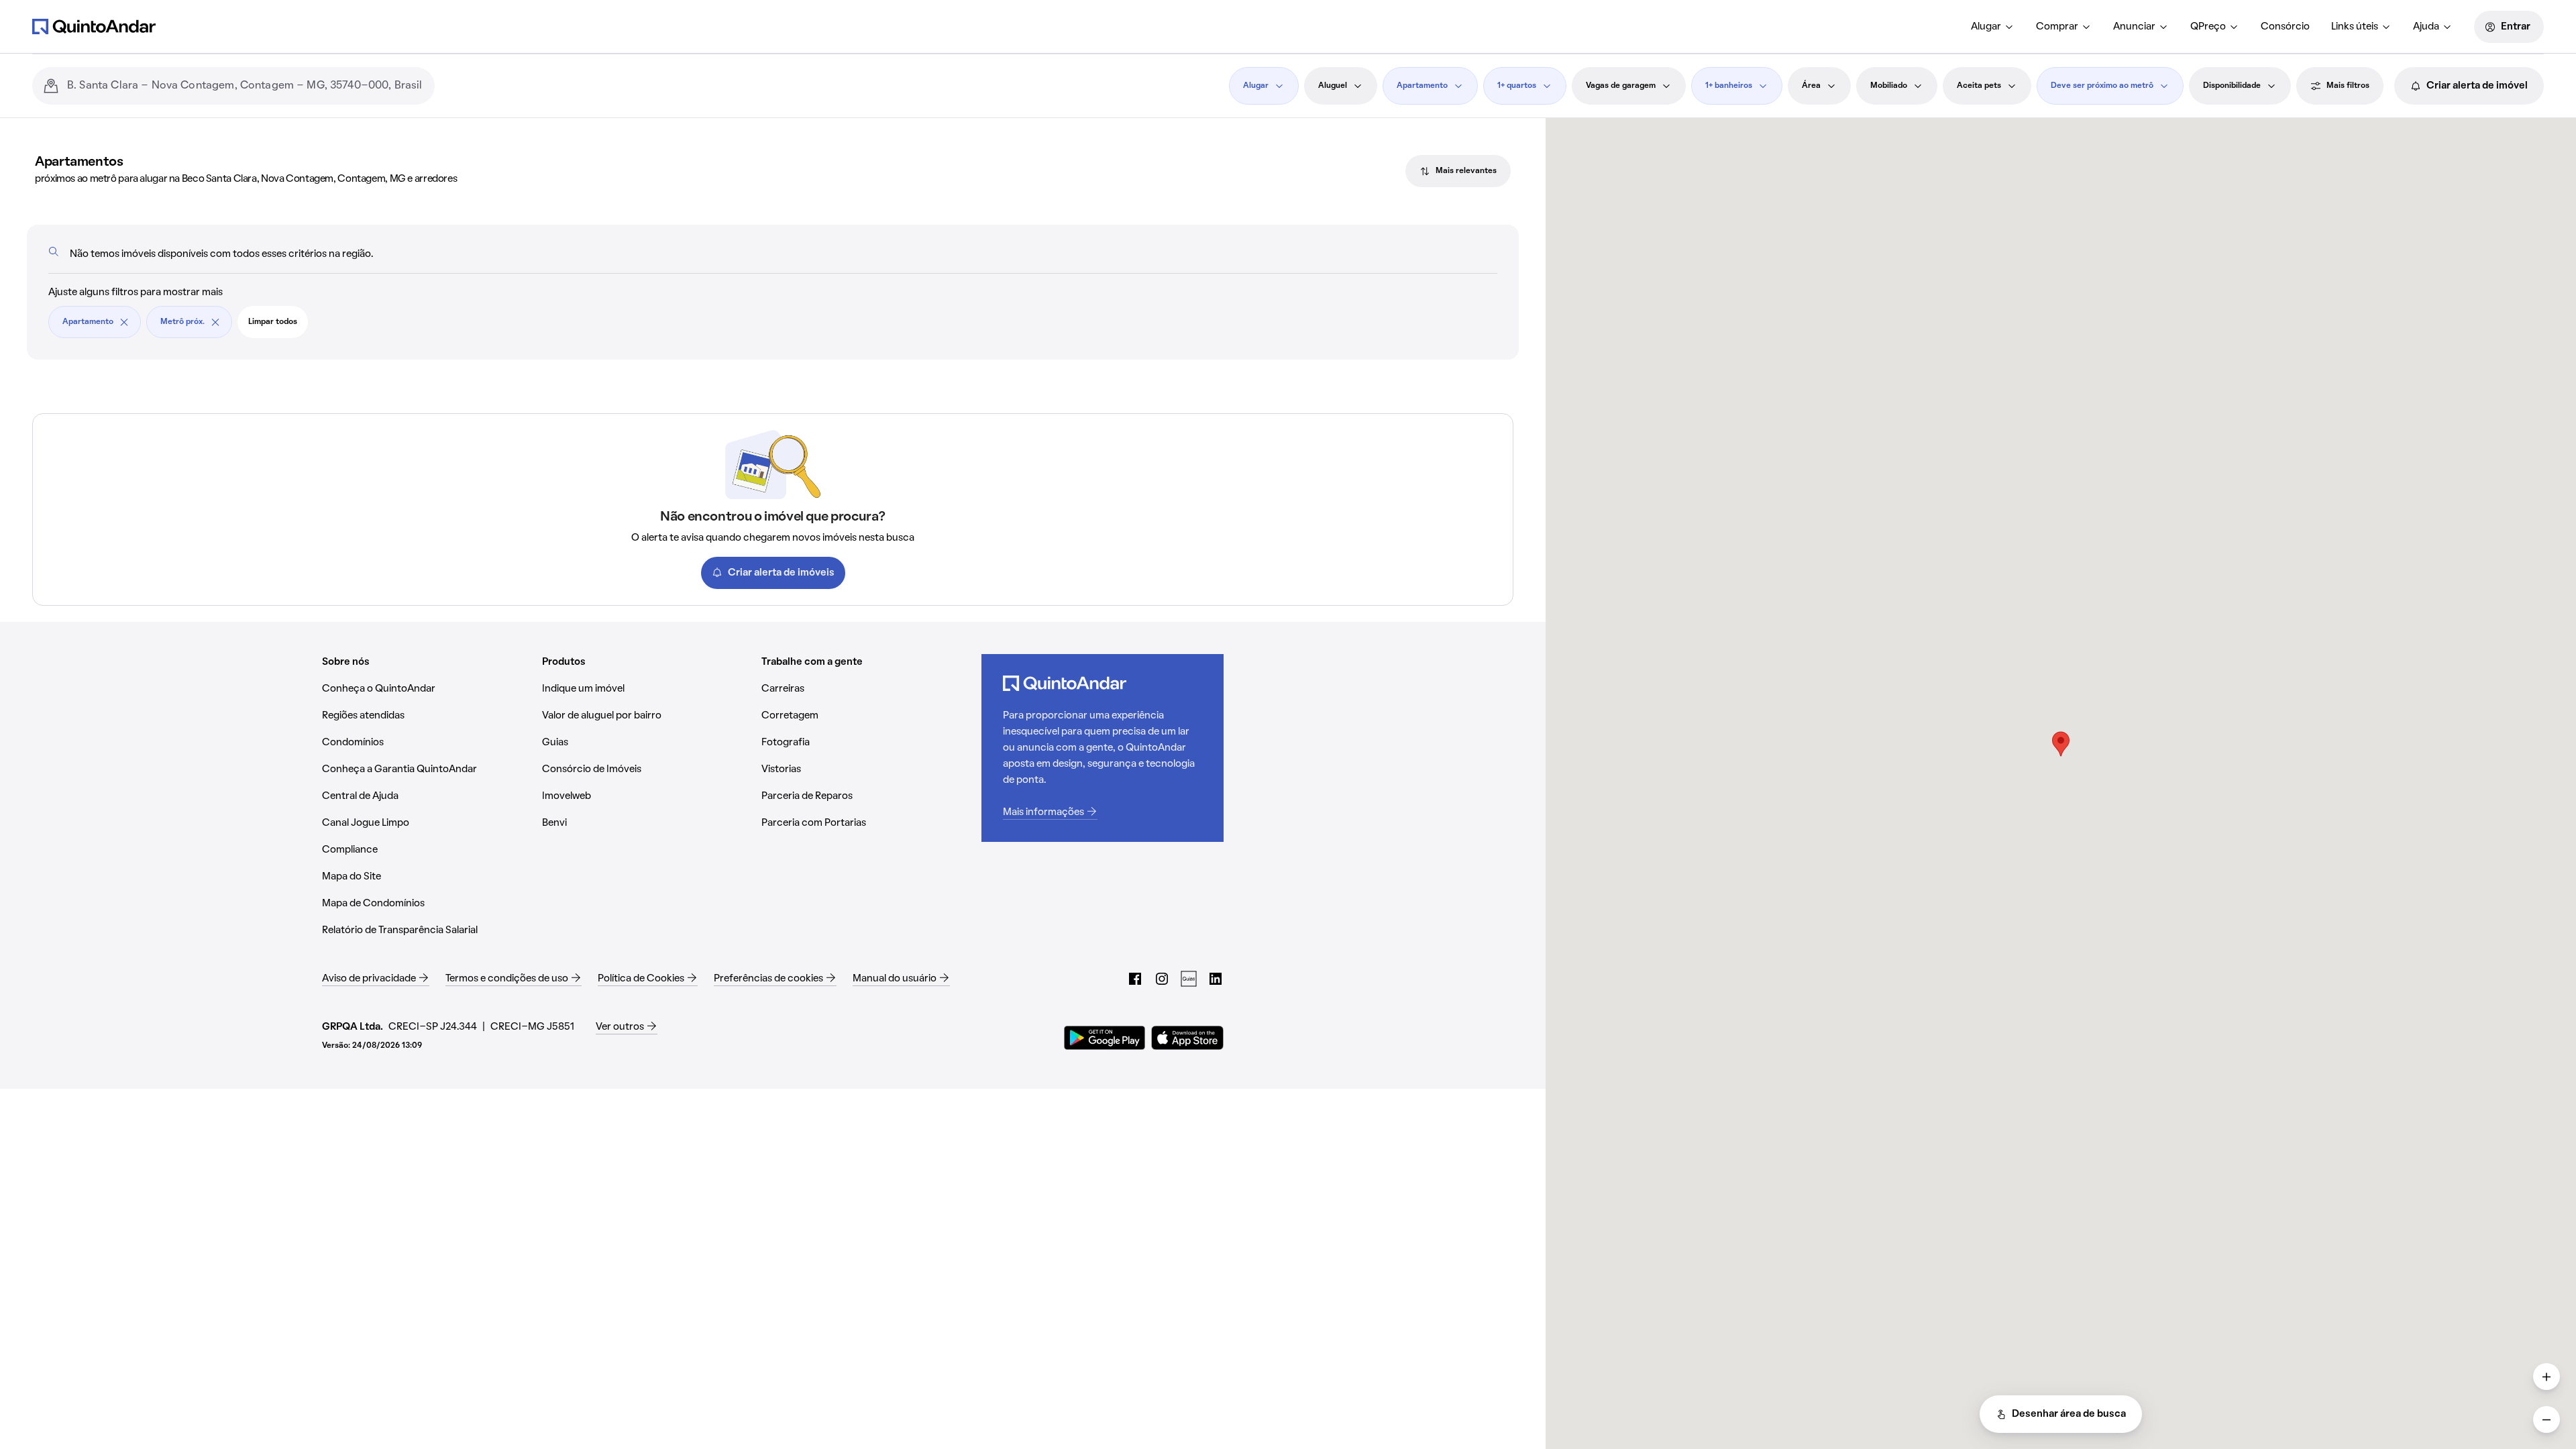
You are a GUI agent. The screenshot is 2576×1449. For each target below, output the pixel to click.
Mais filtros (2348, 86)
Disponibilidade (2232, 86)
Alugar (1986, 27)
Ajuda (2426, 27)
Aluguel (1333, 86)
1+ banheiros (1729, 86)
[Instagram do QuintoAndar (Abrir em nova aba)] (1162, 979)
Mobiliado (1889, 86)
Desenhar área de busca (2069, 1414)
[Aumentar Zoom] (2546, 1377)
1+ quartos (1517, 86)
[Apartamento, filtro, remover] (124, 322)
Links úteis (2355, 27)
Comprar (2057, 27)
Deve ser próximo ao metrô (2102, 86)
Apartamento (1422, 86)
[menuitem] (1993, 27)
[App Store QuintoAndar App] (1187, 1038)
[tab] (1458, 171)
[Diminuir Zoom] (2546, 1419)
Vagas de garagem (1621, 86)
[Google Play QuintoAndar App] (1105, 1038)
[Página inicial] (94, 26)
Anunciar (2134, 27)
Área (1811, 86)
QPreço (2208, 27)
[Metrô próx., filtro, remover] (215, 322)
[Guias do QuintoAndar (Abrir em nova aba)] (1189, 979)
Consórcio (2285, 27)
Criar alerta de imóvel (2477, 86)
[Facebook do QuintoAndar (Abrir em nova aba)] (1135, 979)
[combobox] (246, 86)
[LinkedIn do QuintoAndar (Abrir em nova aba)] (1216, 979)
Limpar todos (273, 322)
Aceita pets (1979, 86)
